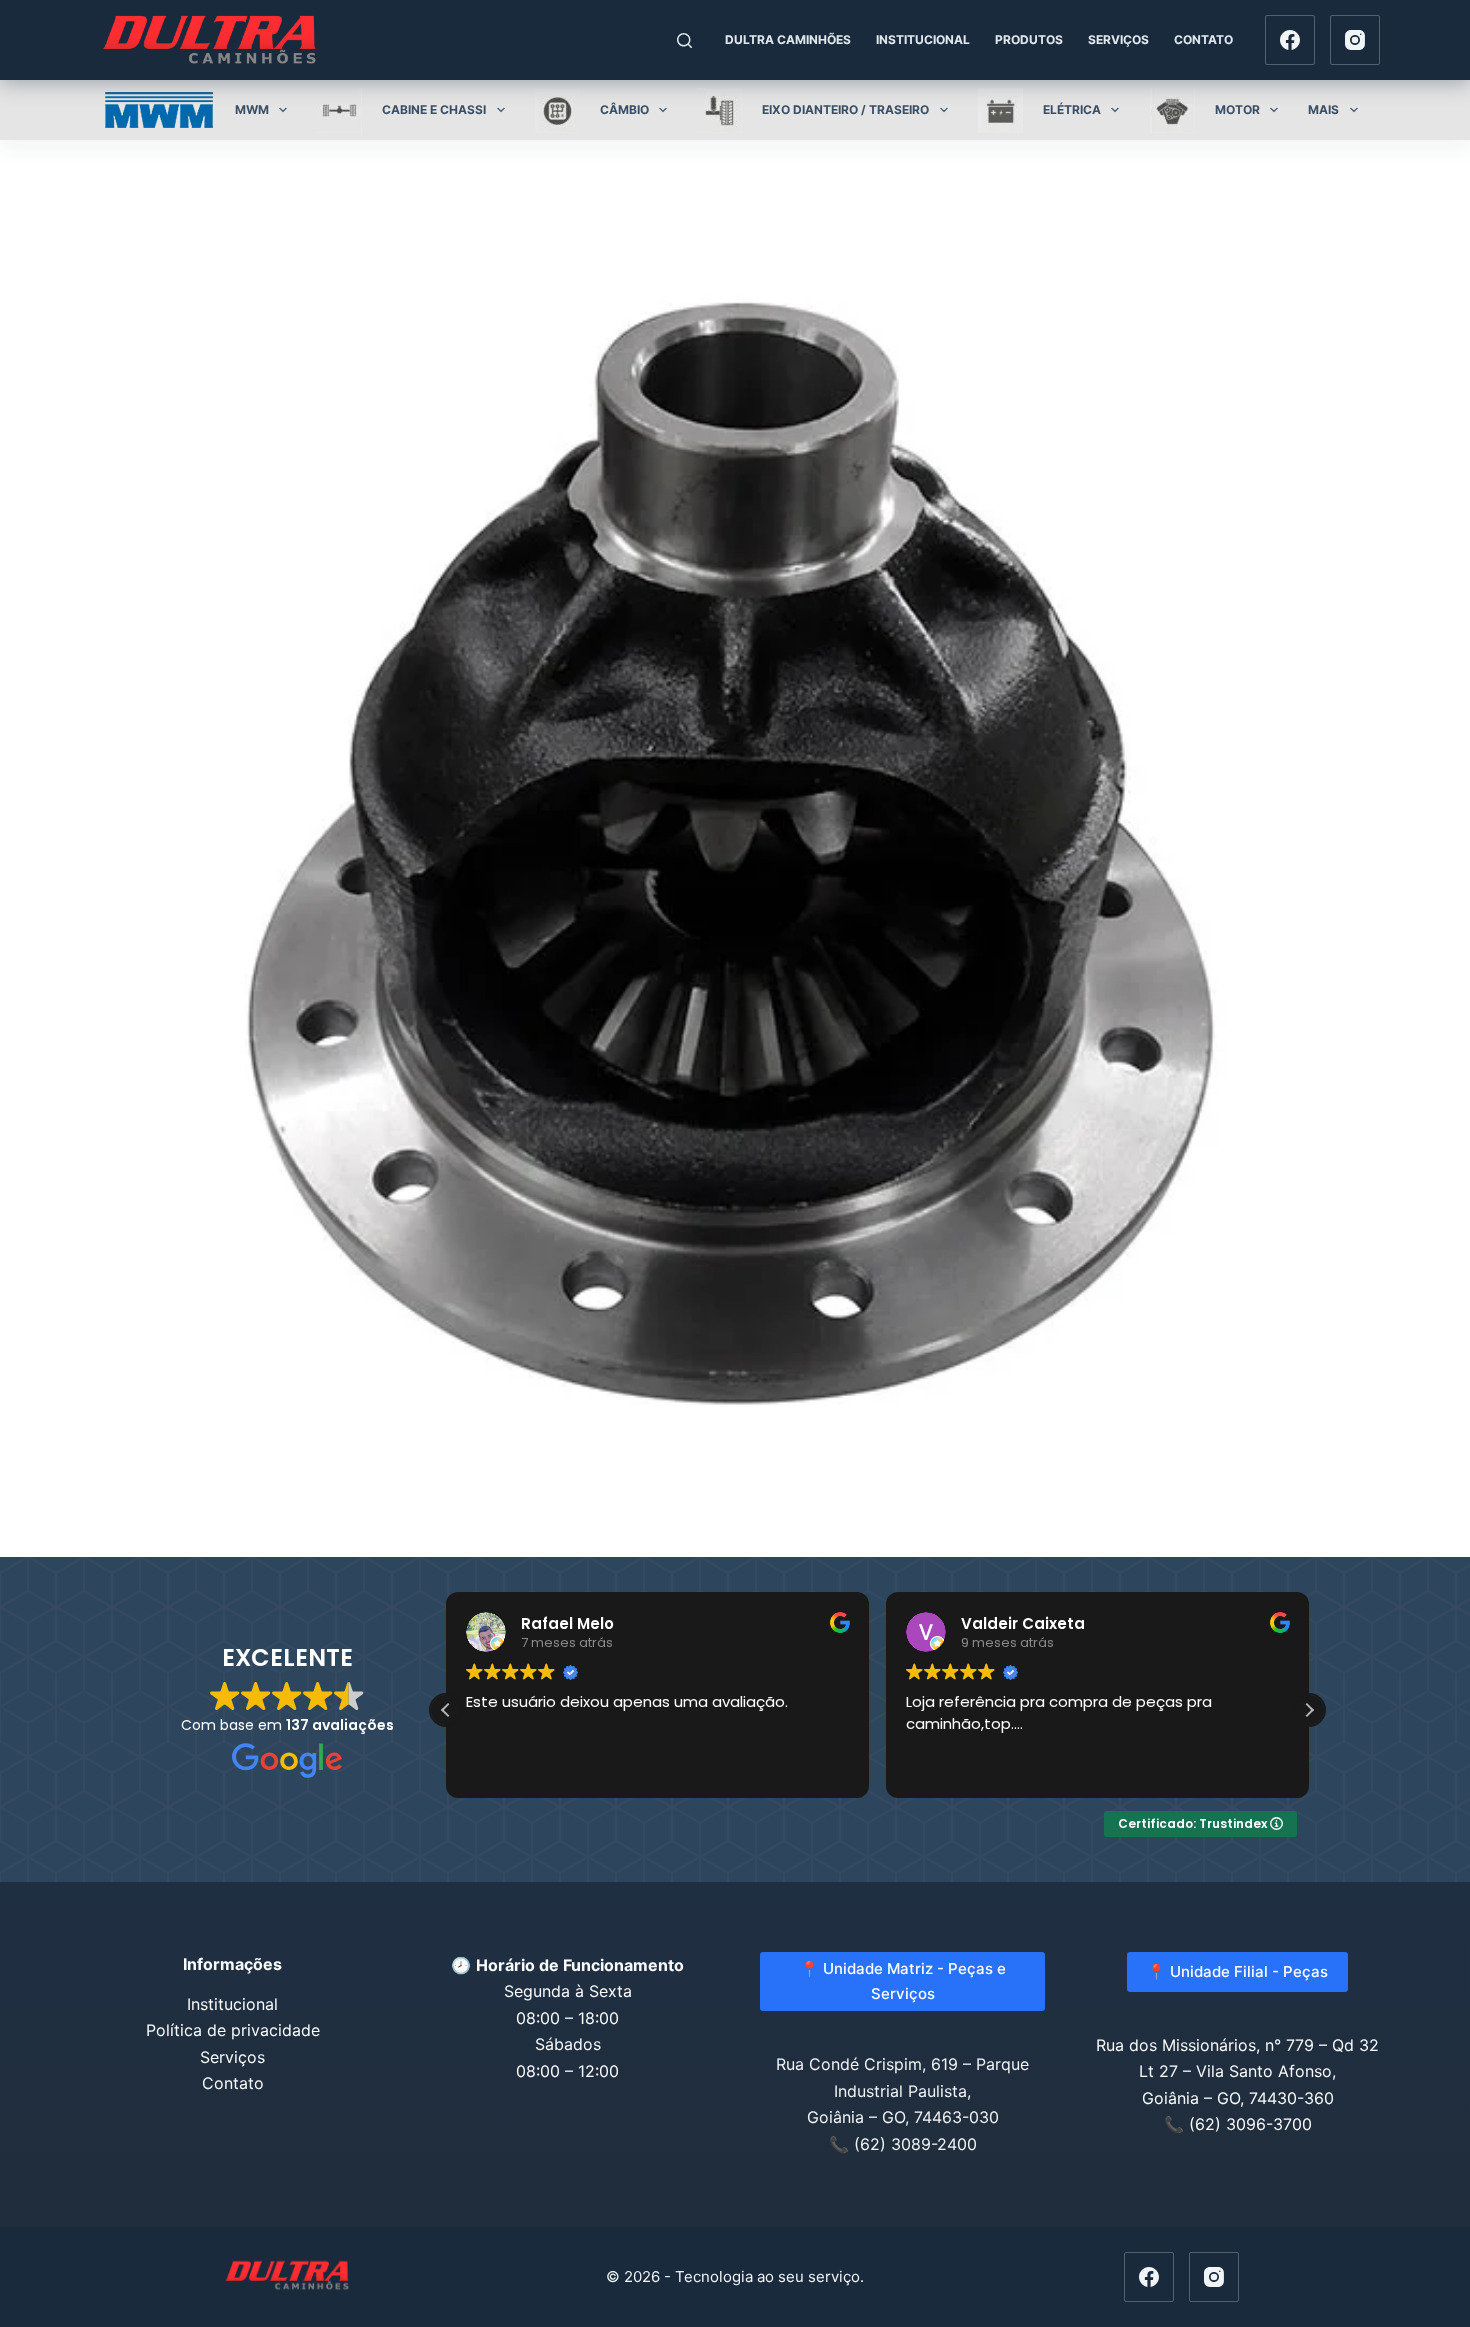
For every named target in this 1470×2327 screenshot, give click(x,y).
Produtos (1029, 39)
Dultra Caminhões (788, 39)
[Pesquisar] (684, 40)
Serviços (1118, 39)
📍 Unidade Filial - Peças (1237, 1971)
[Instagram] (1355, 40)
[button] (1309, 1710)
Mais (1323, 109)
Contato (1203, 39)
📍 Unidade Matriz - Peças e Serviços (903, 1981)
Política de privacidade (233, 2030)
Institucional (923, 39)
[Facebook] (1290, 40)
